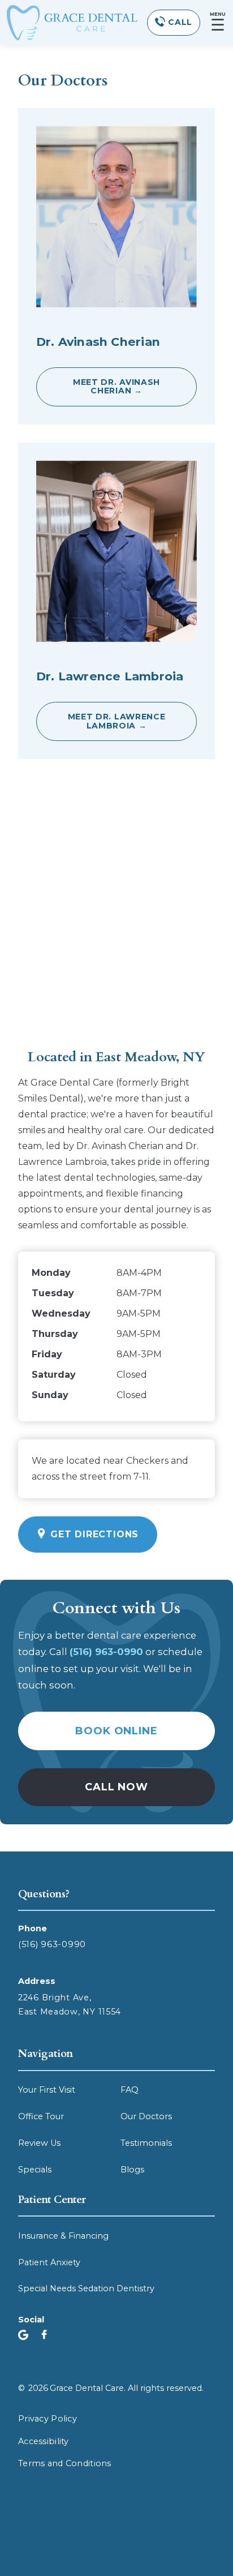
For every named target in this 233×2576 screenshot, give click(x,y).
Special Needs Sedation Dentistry (86, 2288)
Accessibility (44, 2441)
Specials (35, 2170)
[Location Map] (116, 908)
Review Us (39, 2143)
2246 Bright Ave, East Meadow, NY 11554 (70, 2005)
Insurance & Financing (63, 2236)
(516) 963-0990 (52, 1944)
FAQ (130, 2090)
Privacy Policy (48, 2419)
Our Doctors (146, 2116)
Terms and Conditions (65, 2463)
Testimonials (146, 2143)
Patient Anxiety (49, 2262)
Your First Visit (47, 2090)
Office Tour (41, 2116)
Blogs (132, 2170)
